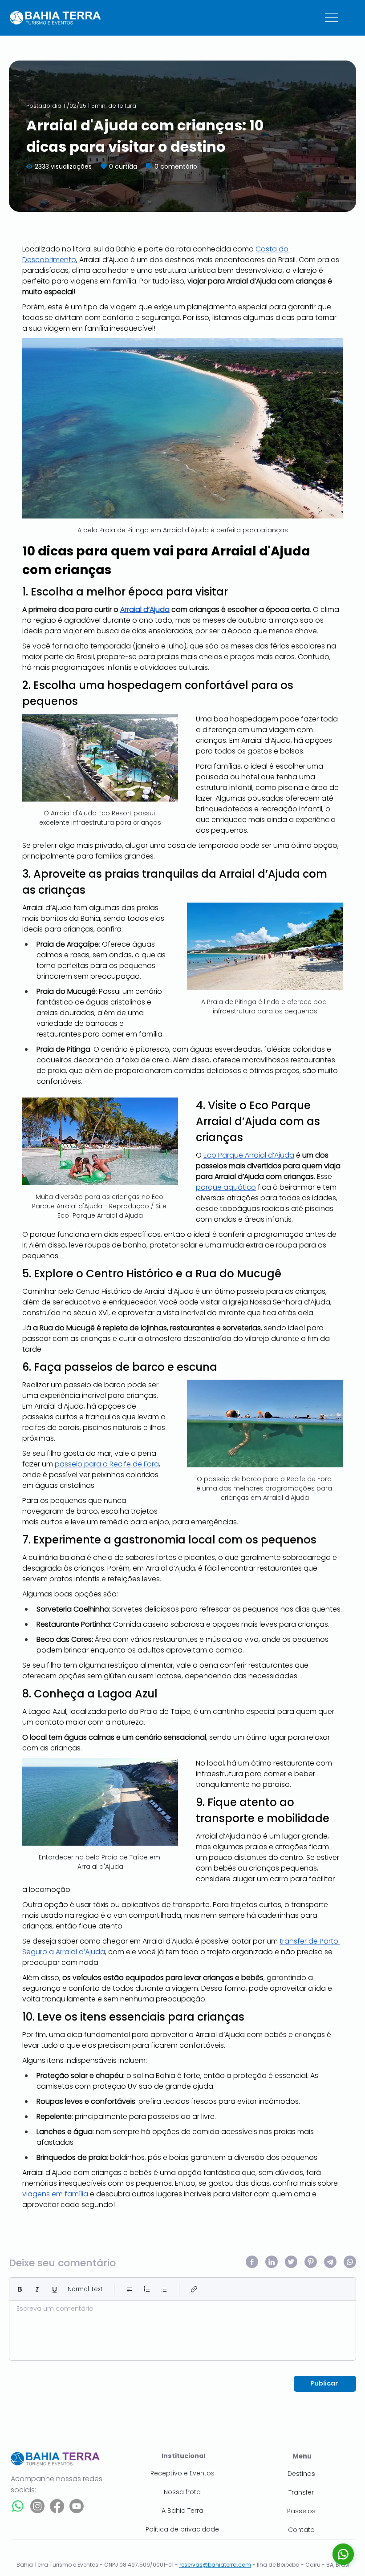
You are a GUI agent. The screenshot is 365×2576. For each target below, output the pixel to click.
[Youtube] (77, 2506)
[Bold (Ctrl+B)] (20, 2289)
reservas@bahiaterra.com (215, 2565)
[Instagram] (37, 2506)
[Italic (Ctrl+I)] (37, 2289)
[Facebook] (57, 2506)
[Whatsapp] (18, 2506)
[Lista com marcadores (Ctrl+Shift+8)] (164, 2289)
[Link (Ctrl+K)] (194, 2289)
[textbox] (182, 2328)
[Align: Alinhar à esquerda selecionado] (129, 2289)
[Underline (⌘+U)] (55, 2289)
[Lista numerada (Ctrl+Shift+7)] (147, 2289)
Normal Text (85, 2289)
